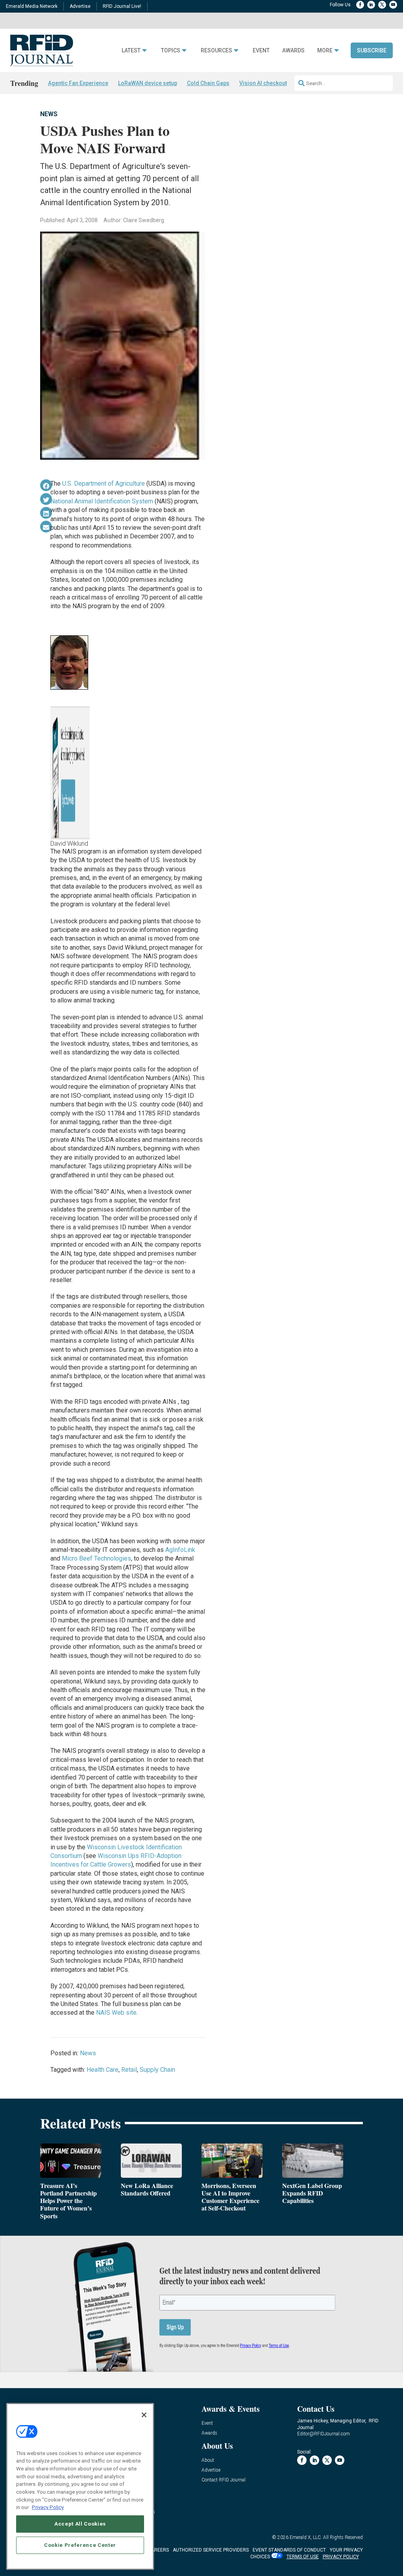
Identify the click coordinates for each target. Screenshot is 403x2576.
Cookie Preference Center (80, 2545)
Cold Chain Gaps (208, 83)
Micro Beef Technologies (96, 1558)
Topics (171, 51)
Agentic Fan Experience (78, 83)
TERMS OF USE (303, 2557)
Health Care (103, 2070)
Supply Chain (157, 2070)
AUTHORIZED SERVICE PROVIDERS (211, 2550)
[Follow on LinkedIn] (371, 5)
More (325, 51)
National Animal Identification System (102, 501)
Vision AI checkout (263, 83)
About (208, 2460)
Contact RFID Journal (224, 2480)
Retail (129, 2070)
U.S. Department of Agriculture (104, 483)
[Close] (144, 2415)
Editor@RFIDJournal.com (324, 2434)
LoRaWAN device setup (148, 83)
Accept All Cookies (80, 2524)
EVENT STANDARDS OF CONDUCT (289, 2550)
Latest (131, 51)
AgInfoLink (180, 1550)
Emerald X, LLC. (306, 2537)
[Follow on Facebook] (360, 5)
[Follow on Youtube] (393, 5)
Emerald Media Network (32, 6)
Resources (216, 51)
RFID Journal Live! (122, 6)
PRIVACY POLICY (341, 2557)
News (49, 114)
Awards (293, 51)
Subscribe (372, 50)
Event (261, 51)
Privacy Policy (48, 2507)
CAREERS (158, 2550)
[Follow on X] (382, 5)
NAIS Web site (116, 2013)
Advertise (80, 6)
